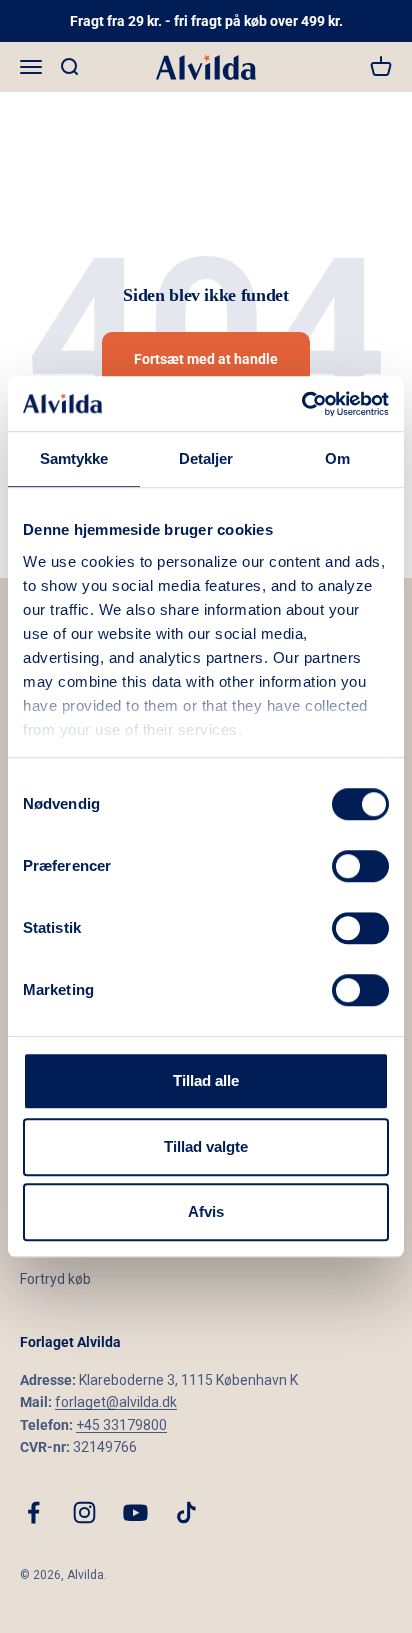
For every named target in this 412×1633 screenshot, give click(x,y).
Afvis (206, 1211)
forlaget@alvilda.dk (116, 1402)
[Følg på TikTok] (186, 1512)
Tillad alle (206, 1080)
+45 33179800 (121, 1425)
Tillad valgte (206, 1146)
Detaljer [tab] (206, 458)
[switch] (360, 866)
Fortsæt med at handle (206, 359)
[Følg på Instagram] (84, 1512)
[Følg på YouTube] (135, 1512)
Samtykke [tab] (74, 458)
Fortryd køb (55, 1279)
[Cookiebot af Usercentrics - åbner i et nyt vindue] (301, 404)
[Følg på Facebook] (33, 1512)
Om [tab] (337, 458)
